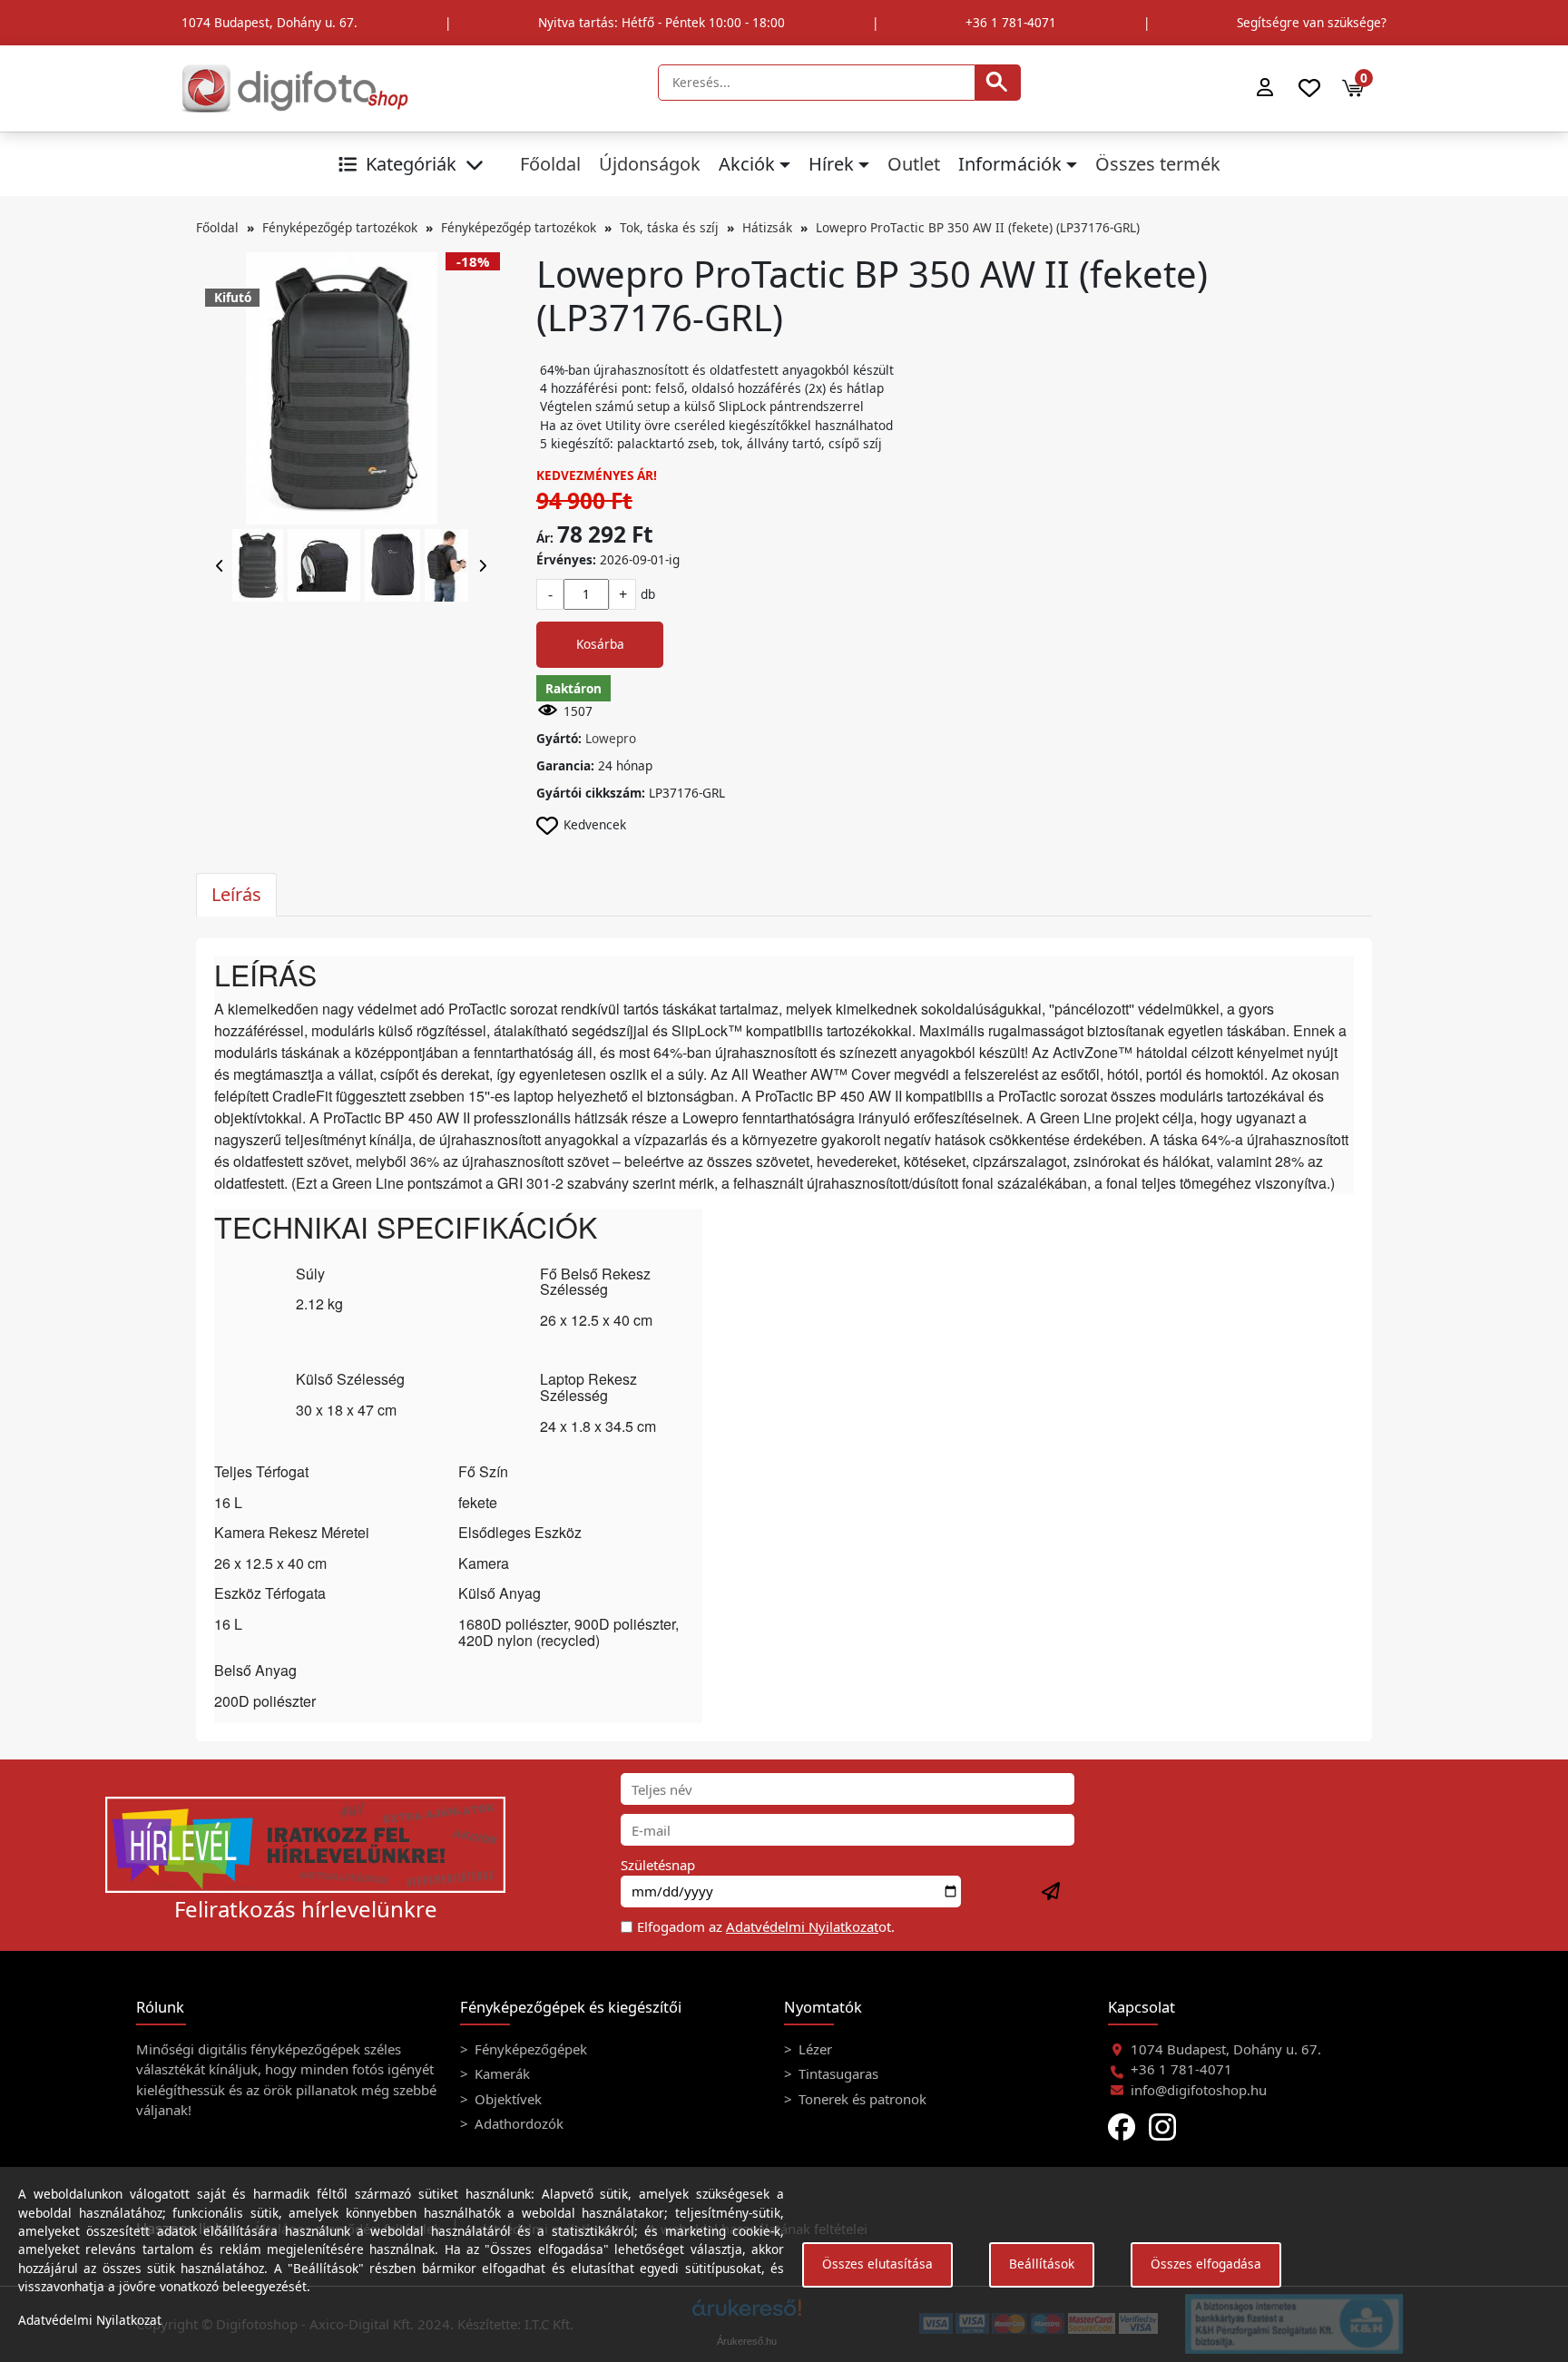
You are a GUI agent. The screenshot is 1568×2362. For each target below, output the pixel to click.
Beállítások (1042, 2264)
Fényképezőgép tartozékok (340, 227)
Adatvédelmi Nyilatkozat (802, 1926)
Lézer (813, 2049)
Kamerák (500, 2073)
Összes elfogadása (1206, 2264)
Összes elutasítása (877, 2264)
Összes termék (1158, 164)
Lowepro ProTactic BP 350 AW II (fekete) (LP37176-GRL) (978, 227)
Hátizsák (767, 227)
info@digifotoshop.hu (1199, 2090)
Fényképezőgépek (529, 2049)
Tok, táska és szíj (669, 227)
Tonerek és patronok (861, 2099)
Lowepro (611, 738)
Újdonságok (650, 164)
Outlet (914, 164)
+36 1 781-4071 (1011, 22)
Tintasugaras (837, 2073)
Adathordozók (517, 2123)
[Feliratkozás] (1052, 1892)
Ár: (545, 538)
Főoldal (550, 164)
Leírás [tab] (236, 894)
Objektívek (506, 2099)
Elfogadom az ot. (766, 1926)
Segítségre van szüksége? (1312, 22)
